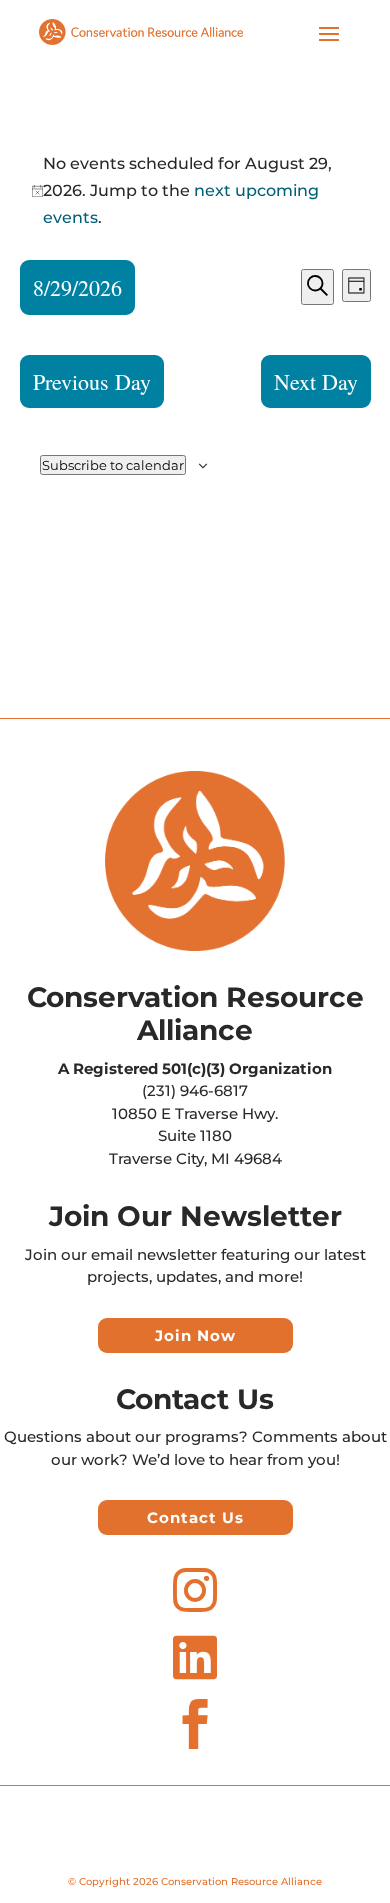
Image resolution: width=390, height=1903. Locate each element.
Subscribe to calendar (113, 465)
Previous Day (92, 381)
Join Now (195, 1335)
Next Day (316, 381)
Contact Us (195, 1517)
